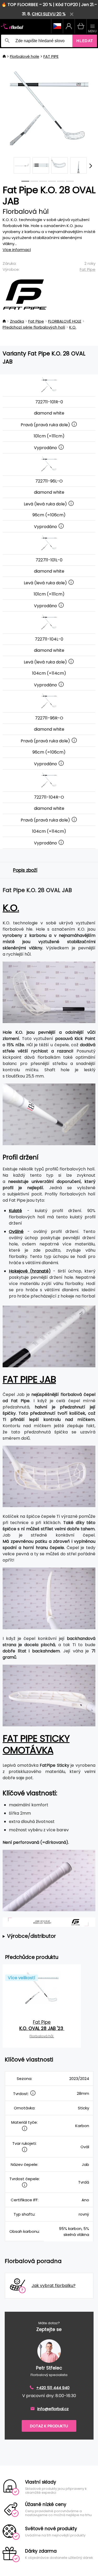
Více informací (17, 250)
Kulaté (15, 1211)
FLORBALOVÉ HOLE (65, 321)
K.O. (73, 327)
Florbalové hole (25, 56)
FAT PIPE (51, 56)
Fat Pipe (88, 269)
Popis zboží (25, 870)
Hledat (85, 41)
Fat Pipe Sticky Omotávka (36, 1744)
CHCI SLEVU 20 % (49, 14)
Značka (17, 321)
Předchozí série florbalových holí (34, 327)
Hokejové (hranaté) (30, 1271)
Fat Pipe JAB (29, 1379)
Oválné (16, 1231)
